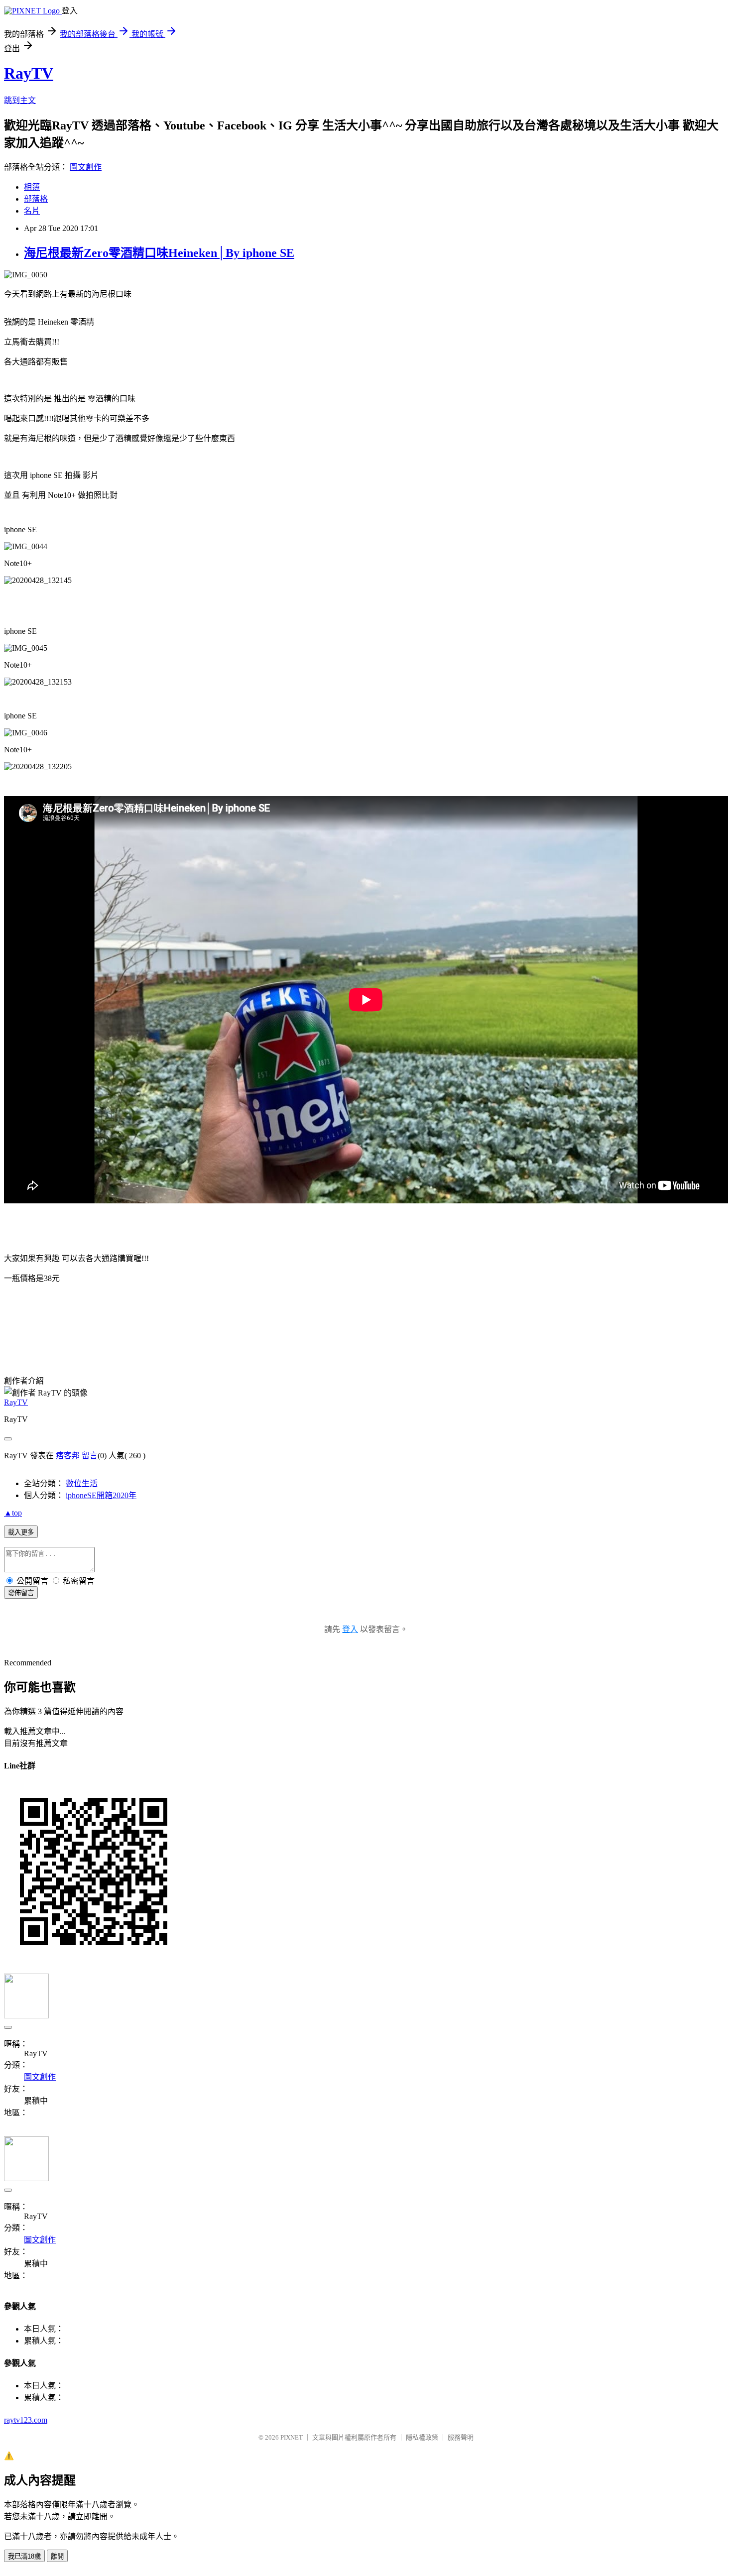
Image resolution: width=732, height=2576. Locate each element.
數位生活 (82, 1483)
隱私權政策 (422, 2437)
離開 (57, 2556)
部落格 (36, 199)
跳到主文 (20, 100)
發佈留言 (21, 1593)
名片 (32, 211)
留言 (90, 1456)
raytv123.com (26, 2420)
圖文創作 (86, 167)
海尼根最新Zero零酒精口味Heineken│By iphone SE (159, 253)
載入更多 (21, 1532)
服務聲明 (461, 2437)
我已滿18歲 (24, 2556)
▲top (13, 1513)
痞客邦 (68, 1456)
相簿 (32, 187)
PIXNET (292, 2437)
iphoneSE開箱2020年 (101, 1495)
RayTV (29, 73)
